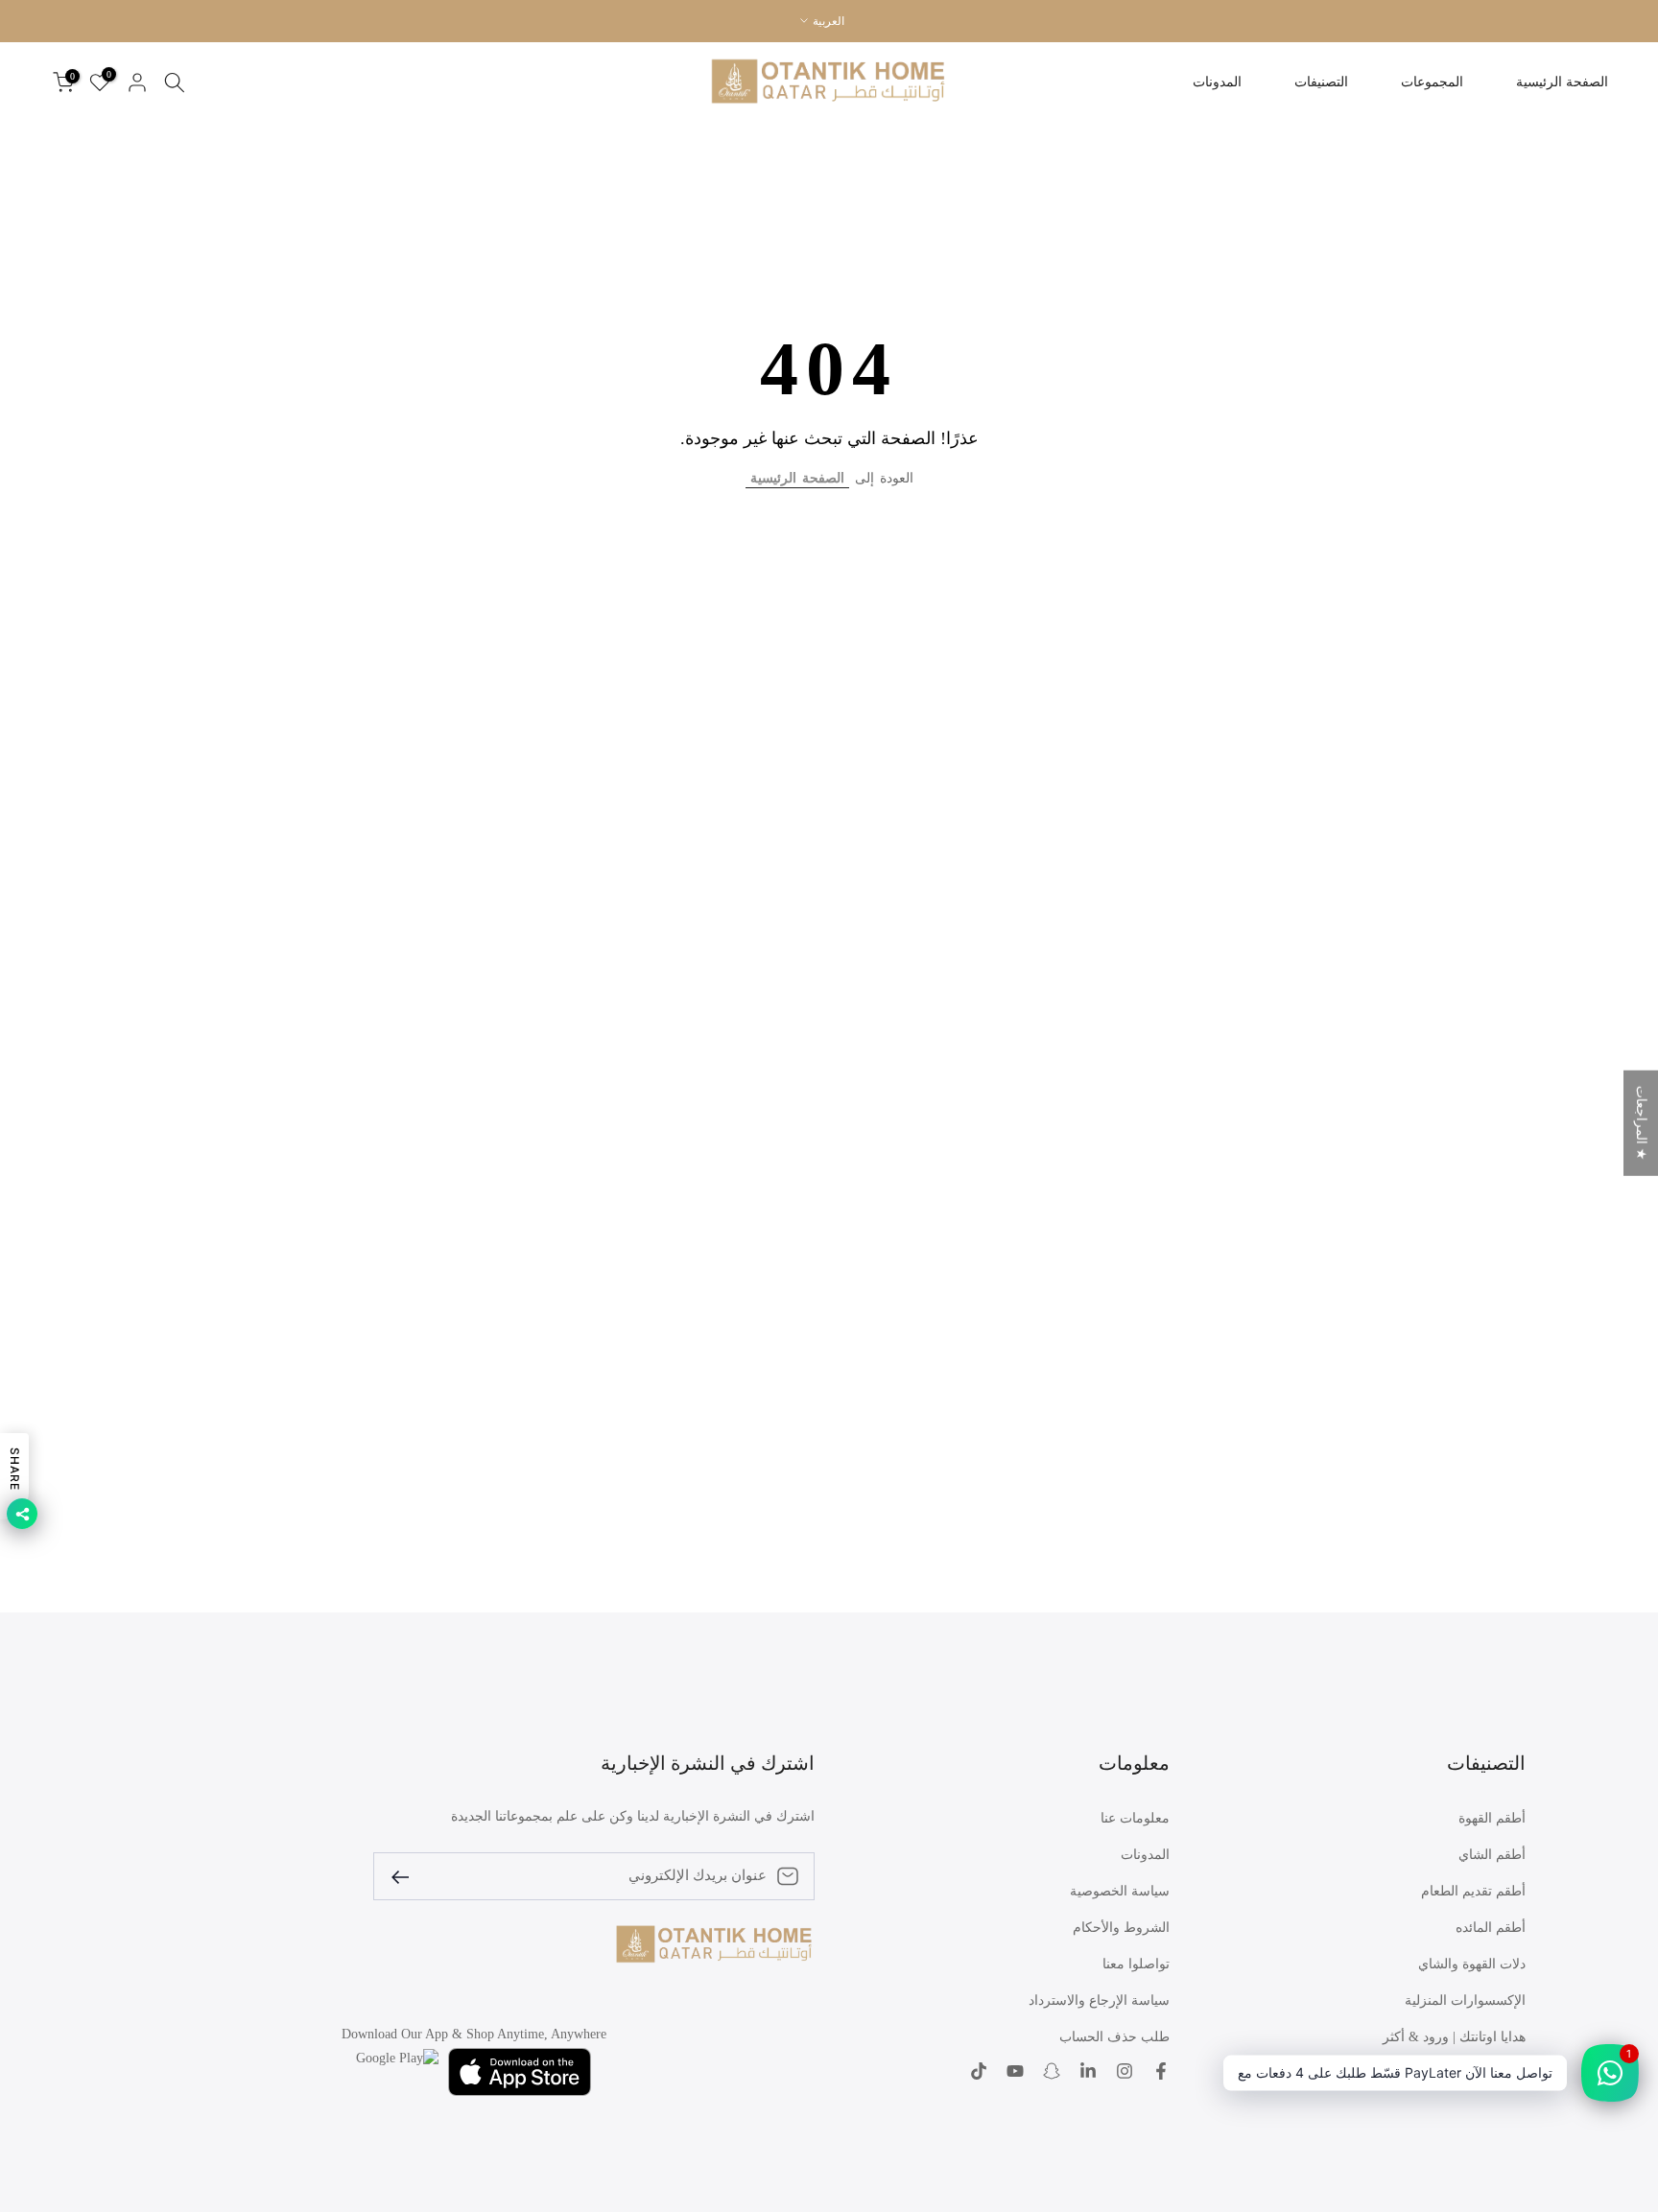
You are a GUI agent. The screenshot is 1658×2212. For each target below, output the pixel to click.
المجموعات (1432, 82)
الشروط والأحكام (1121, 1928)
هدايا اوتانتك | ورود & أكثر (1454, 2037)
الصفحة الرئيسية (1562, 82)
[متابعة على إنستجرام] (1125, 2072)
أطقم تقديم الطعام (1473, 1891)
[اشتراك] (408, 1876)
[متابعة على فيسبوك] (1161, 2072)
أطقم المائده (1491, 1928)
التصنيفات (1321, 82)
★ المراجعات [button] (1641, 1123)
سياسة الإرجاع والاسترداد (1099, 2000)
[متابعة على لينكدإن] (1088, 2072)
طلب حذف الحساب (1114, 2037)
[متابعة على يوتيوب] (1015, 2072)
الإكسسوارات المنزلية (1465, 2000)
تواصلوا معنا (1136, 1964)
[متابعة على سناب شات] (1052, 2072)
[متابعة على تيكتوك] (979, 2072)
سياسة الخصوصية (1120, 1891)
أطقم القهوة (1492, 1818)
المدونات (1217, 82)
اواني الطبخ (1493, 2073)
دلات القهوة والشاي (1472, 1964)
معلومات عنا (1135, 1818)
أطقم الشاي (1492, 1855)
